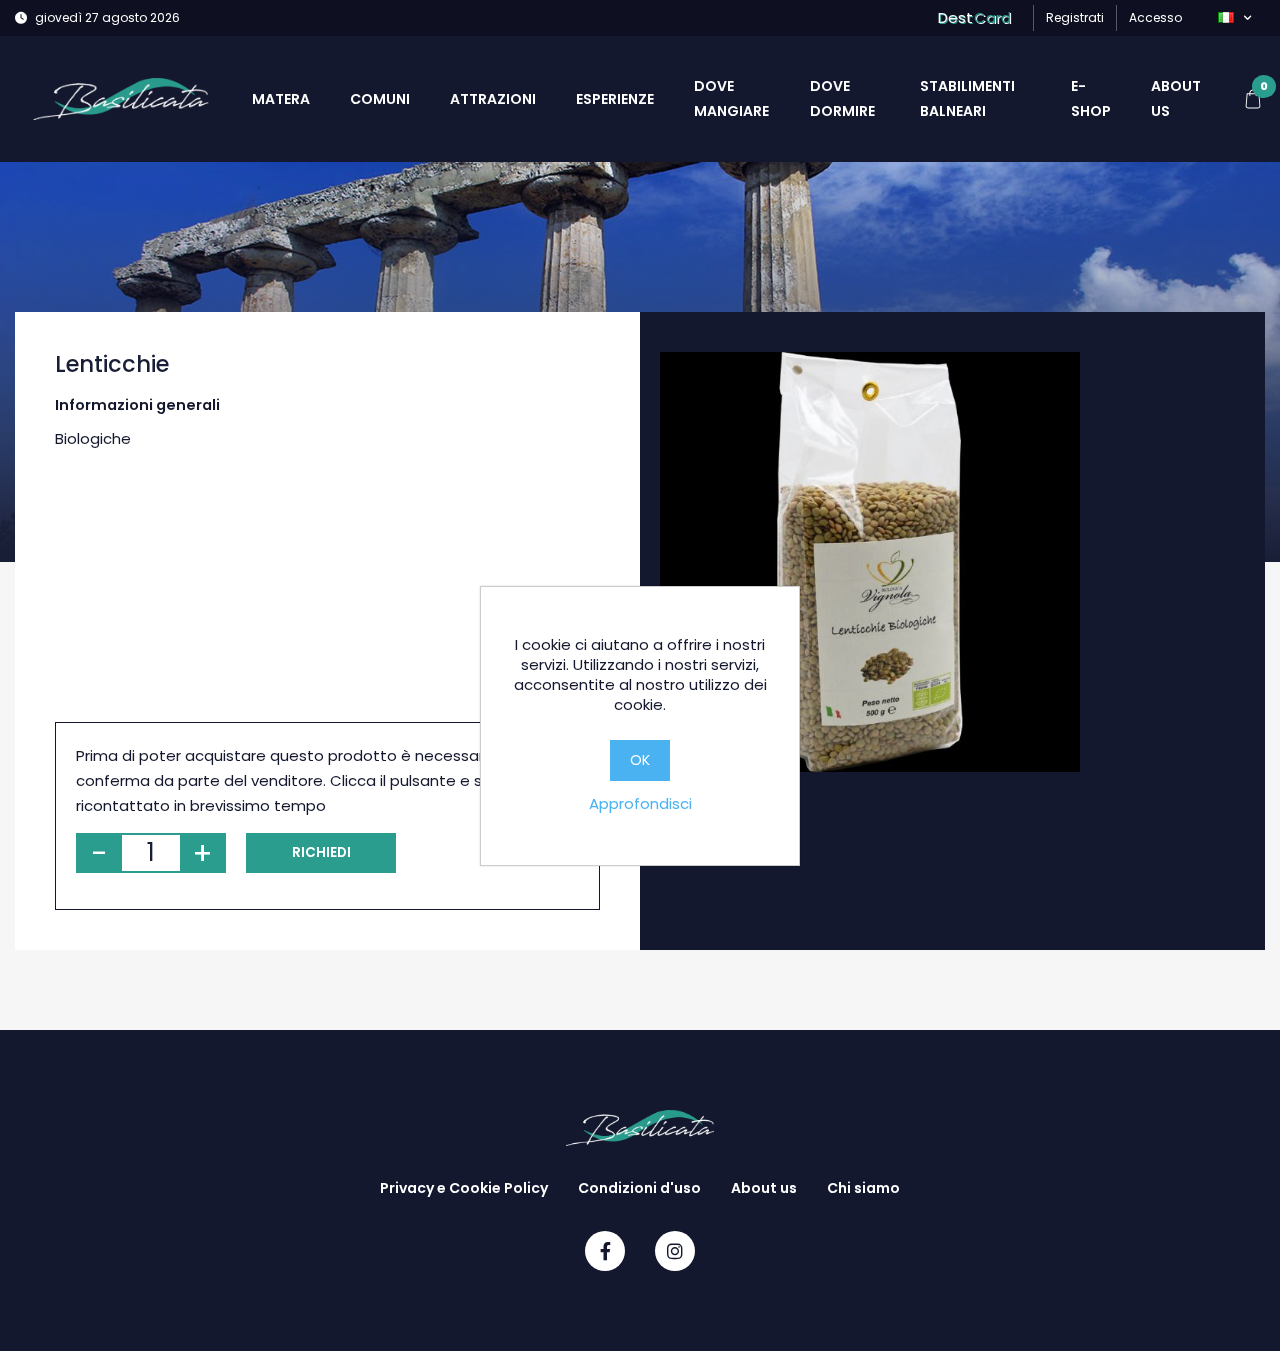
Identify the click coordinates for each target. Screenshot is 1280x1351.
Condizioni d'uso (639, 1188)
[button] (1234, 18)
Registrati (1075, 17)
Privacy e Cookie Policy (464, 1188)
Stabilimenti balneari (967, 98)
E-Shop (1091, 98)
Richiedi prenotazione (321, 858)
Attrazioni (493, 99)
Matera (281, 99)
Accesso (1155, 17)
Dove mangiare (731, 98)
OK (640, 760)
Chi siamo (863, 1188)
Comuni (380, 99)
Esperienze (615, 99)
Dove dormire (842, 98)
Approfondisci (640, 803)
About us (1176, 98)
